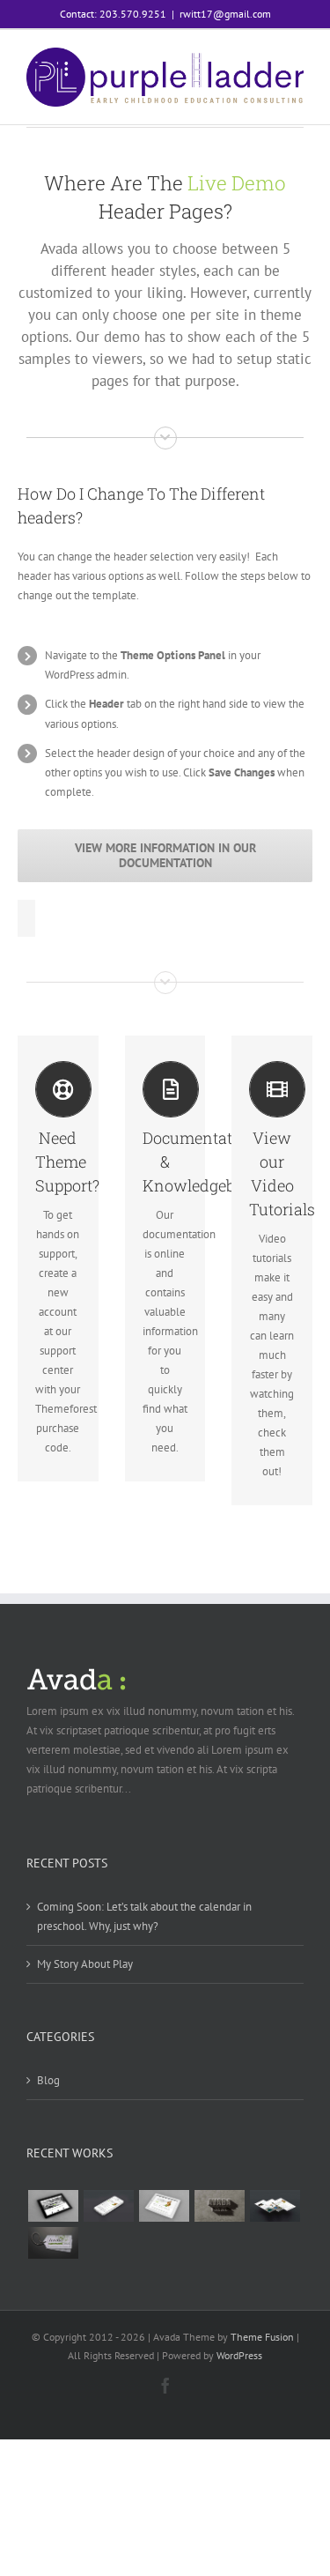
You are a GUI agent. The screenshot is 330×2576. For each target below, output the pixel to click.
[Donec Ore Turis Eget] (53, 2206)
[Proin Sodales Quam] (164, 2206)
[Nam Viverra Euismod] (219, 2206)
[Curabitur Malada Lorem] (275, 2206)
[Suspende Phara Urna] (53, 2243)
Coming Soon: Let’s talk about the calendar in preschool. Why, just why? (144, 1916)
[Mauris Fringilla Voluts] (108, 2206)
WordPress (239, 2355)
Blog (48, 2080)
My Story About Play (85, 1964)
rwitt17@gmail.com (225, 14)
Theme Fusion (262, 2337)
